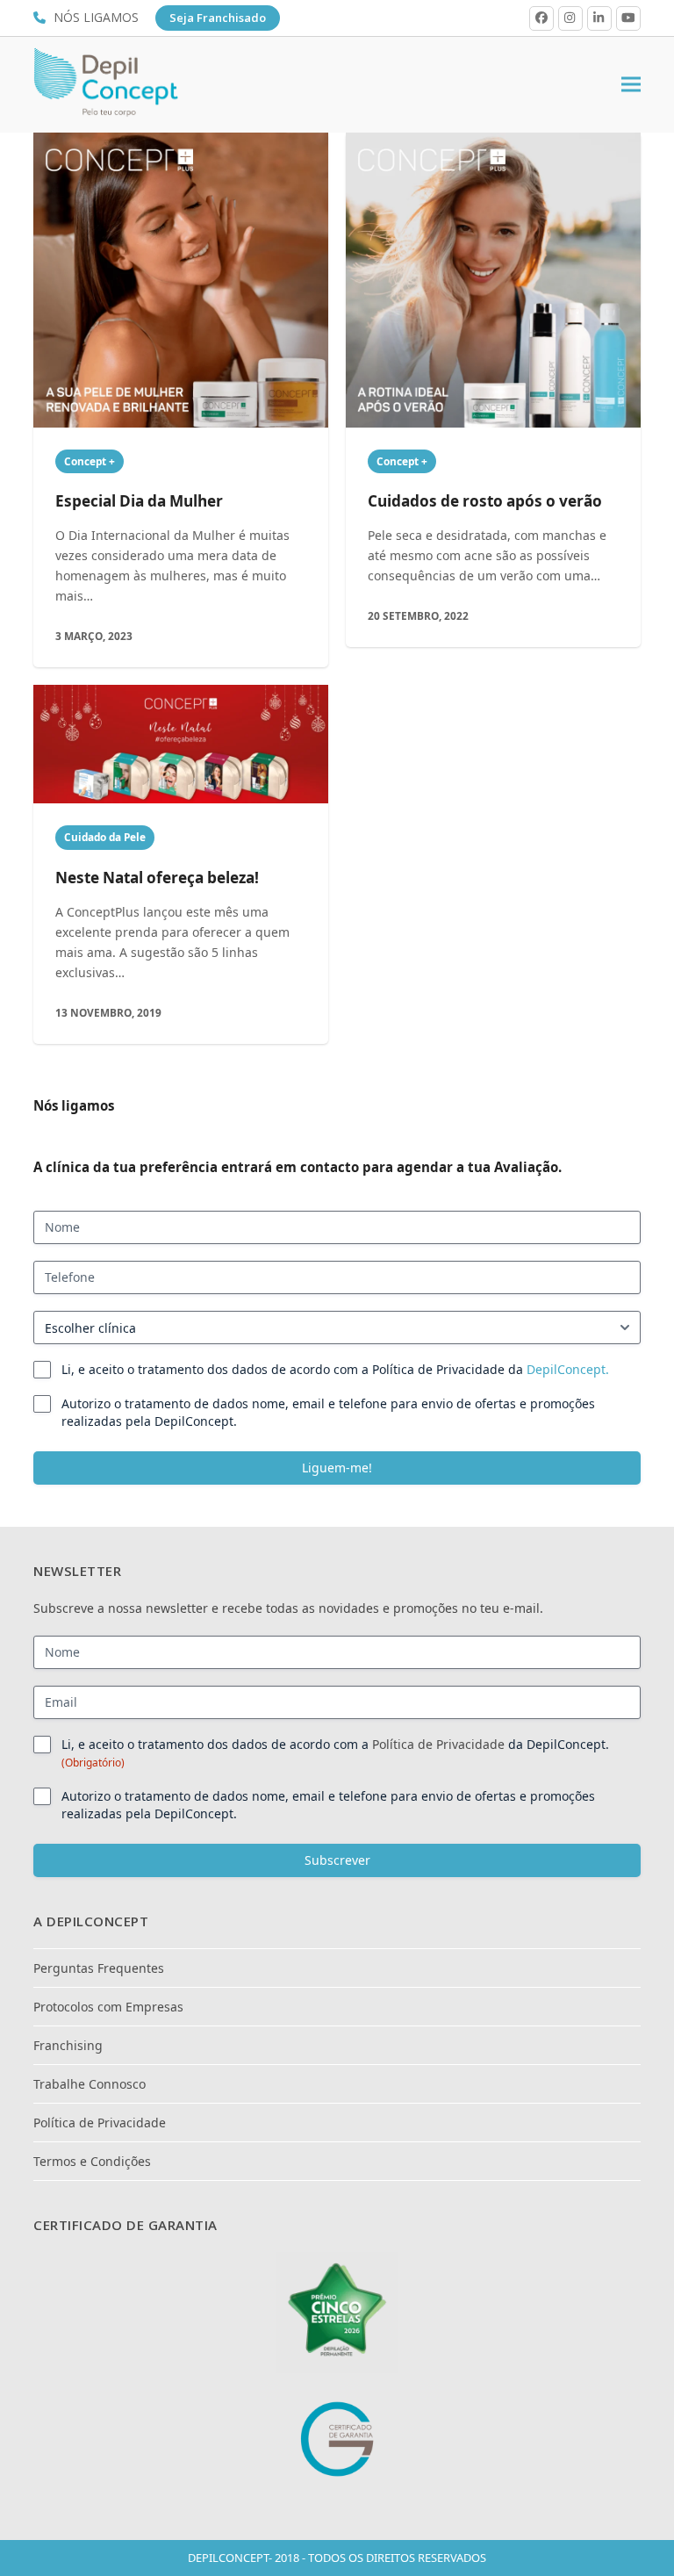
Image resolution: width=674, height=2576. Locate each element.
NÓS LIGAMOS (98, 17)
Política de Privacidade (438, 1744)
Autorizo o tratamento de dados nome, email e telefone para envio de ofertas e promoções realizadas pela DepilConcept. (328, 1412)
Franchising (68, 2045)
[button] (631, 85)
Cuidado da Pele (105, 837)
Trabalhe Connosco (90, 2084)
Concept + (90, 461)
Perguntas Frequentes (99, 1968)
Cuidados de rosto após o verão (485, 501)
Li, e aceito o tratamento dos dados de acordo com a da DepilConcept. (335, 1753)
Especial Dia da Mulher (139, 501)
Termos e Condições (92, 2161)
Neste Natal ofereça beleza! (157, 878)
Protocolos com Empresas (108, 2007)
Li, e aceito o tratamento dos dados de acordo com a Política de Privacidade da (335, 1369)
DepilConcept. (568, 1369)
